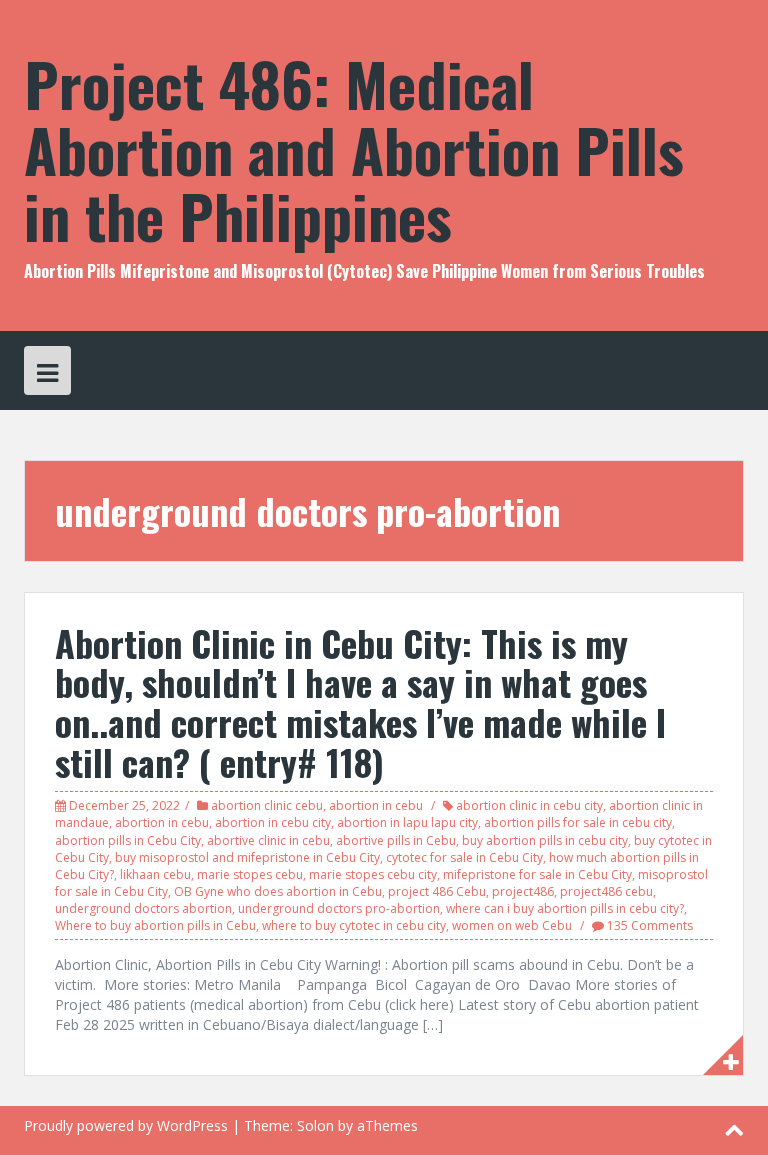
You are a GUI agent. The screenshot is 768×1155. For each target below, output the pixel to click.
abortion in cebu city (273, 822)
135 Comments (650, 925)
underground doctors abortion (143, 908)
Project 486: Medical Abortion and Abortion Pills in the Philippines (354, 148)
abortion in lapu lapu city (407, 822)
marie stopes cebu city (373, 874)
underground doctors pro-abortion (339, 908)
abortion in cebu (376, 805)
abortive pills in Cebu (396, 840)
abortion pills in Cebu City (128, 840)
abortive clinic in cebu (268, 840)
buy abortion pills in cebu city (545, 840)
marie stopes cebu (250, 874)
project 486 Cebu (437, 891)
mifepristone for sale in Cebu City (537, 874)
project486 (523, 891)
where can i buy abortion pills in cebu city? (565, 908)
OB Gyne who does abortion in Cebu (278, 891)
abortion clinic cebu (267, 805)
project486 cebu (606, 891)
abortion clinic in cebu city (529, 805)
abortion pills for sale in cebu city (578, 822)
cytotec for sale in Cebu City (464, 857)
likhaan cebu (155, 874)
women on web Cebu (512, 925)
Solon (315, 1125)
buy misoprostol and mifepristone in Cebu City (247, 857)
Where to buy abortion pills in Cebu (155, 925)
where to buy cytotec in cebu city (354, 925)
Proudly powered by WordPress (126, 1125)
